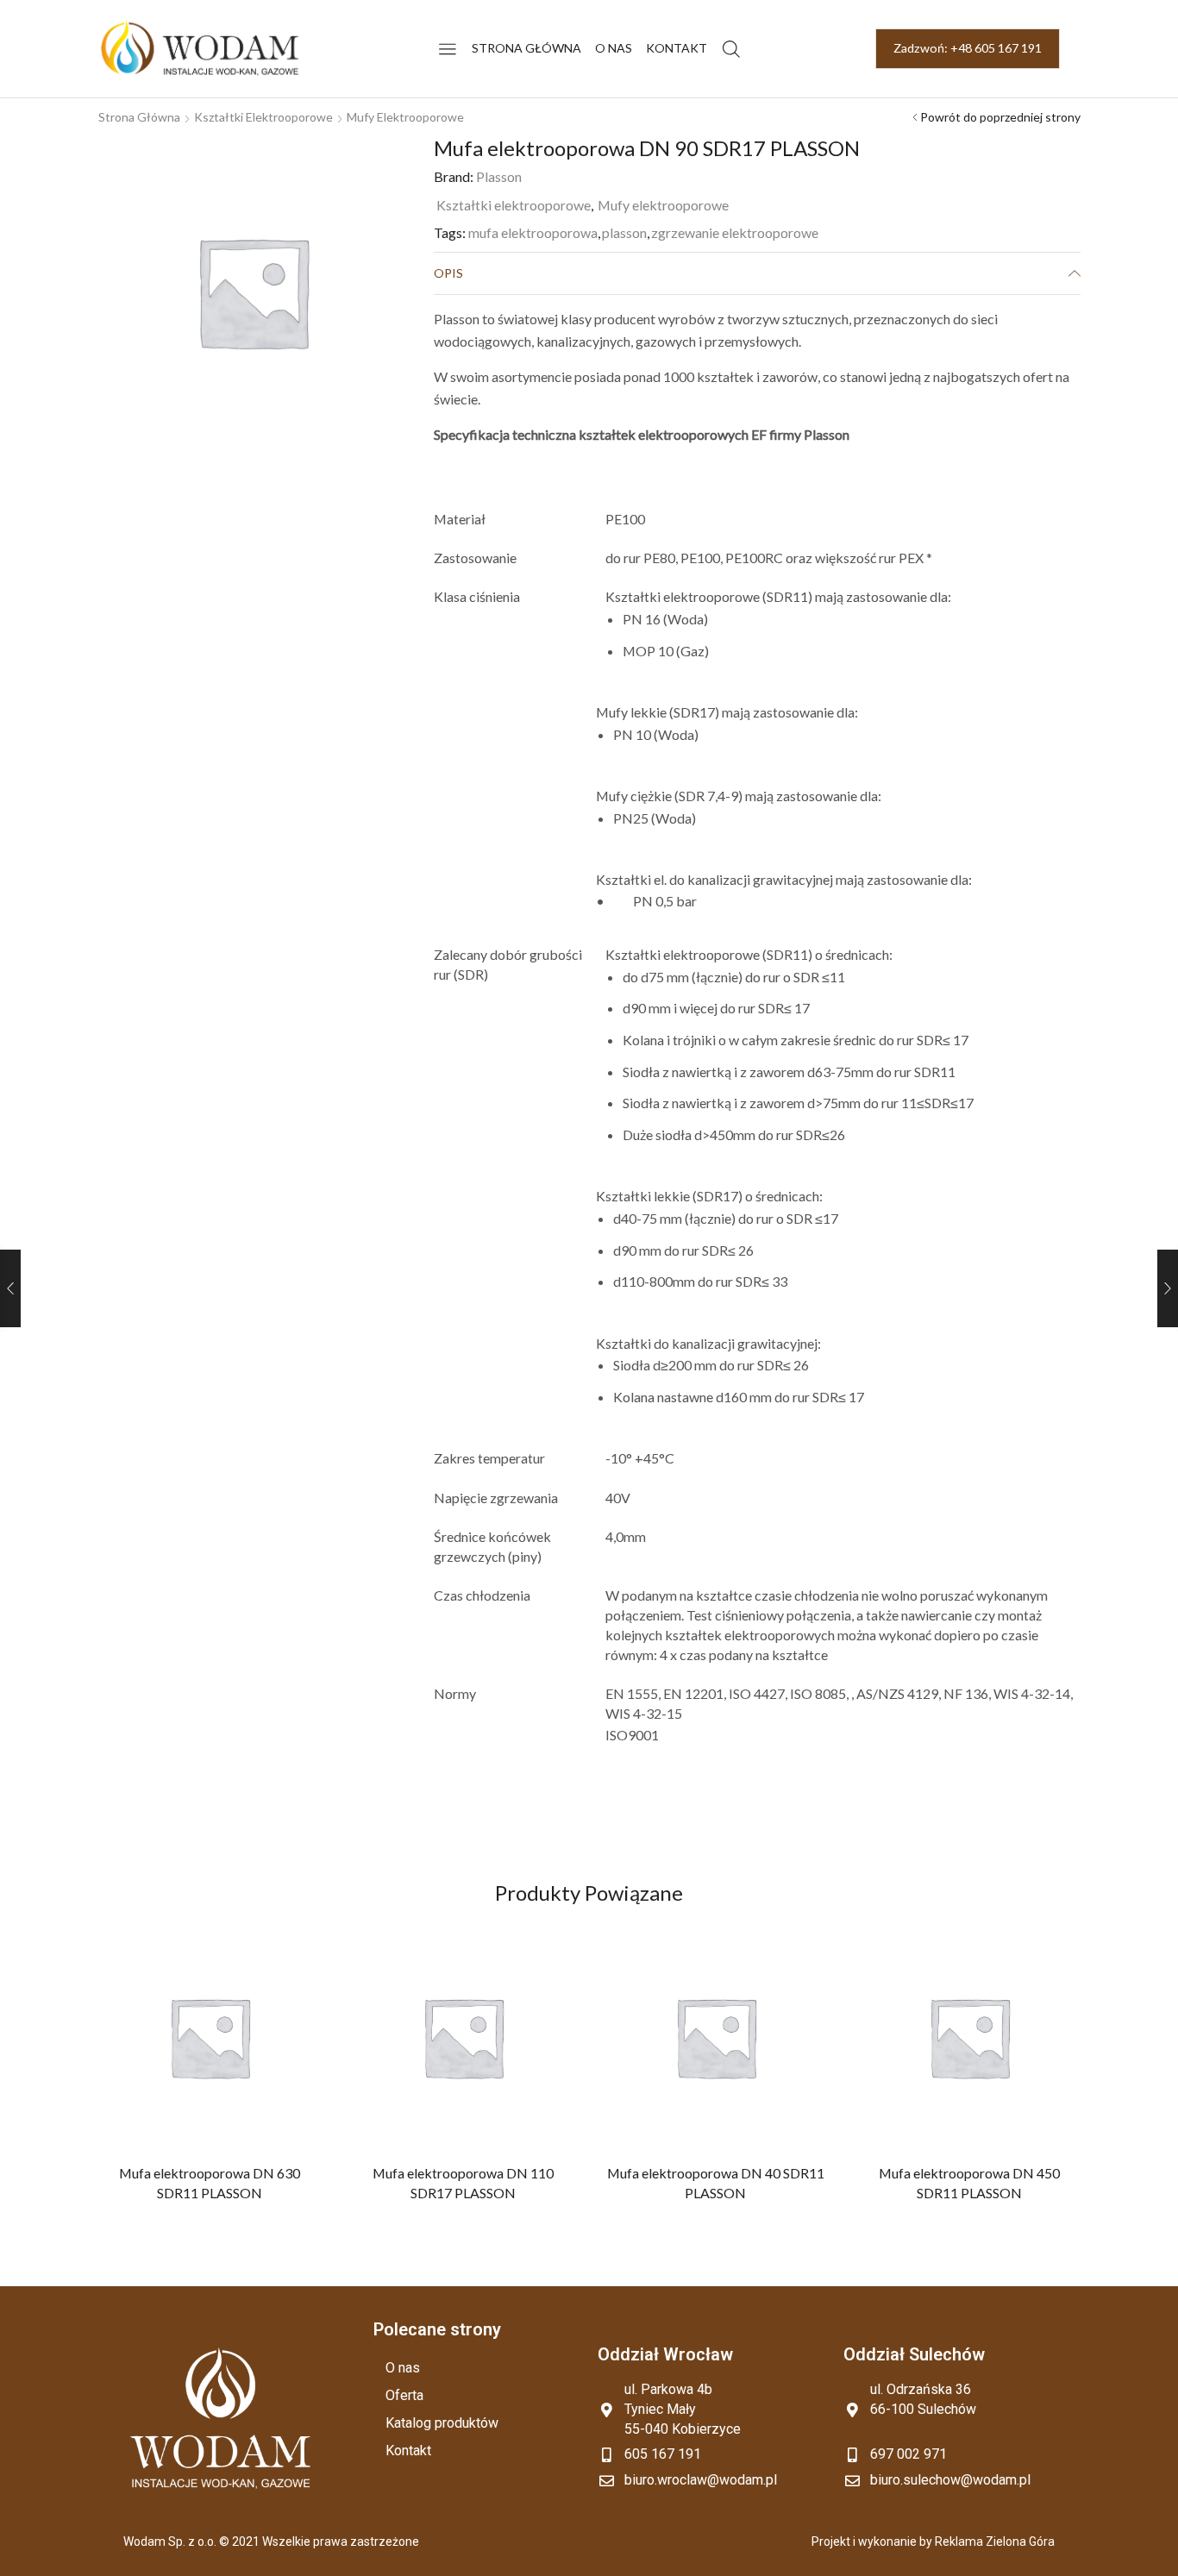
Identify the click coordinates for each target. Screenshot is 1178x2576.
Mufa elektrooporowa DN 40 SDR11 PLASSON (716, 2182)
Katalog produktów (442, 2423)
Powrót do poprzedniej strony (1000, 117)
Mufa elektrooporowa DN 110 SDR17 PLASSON (462, 2182)
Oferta (404, 2395)
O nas (614, 48)
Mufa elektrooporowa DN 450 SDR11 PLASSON (968, 2182)
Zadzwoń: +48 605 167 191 (968, 48)
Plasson (499, 176)
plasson (624, 232)
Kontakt (677, 48)
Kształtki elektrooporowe (263, 117)
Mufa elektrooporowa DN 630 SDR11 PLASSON (210, 2182)
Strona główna (526, 48)
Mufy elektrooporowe (405, 117)
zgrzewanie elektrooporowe (735, 232)
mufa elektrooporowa (533, 232)
